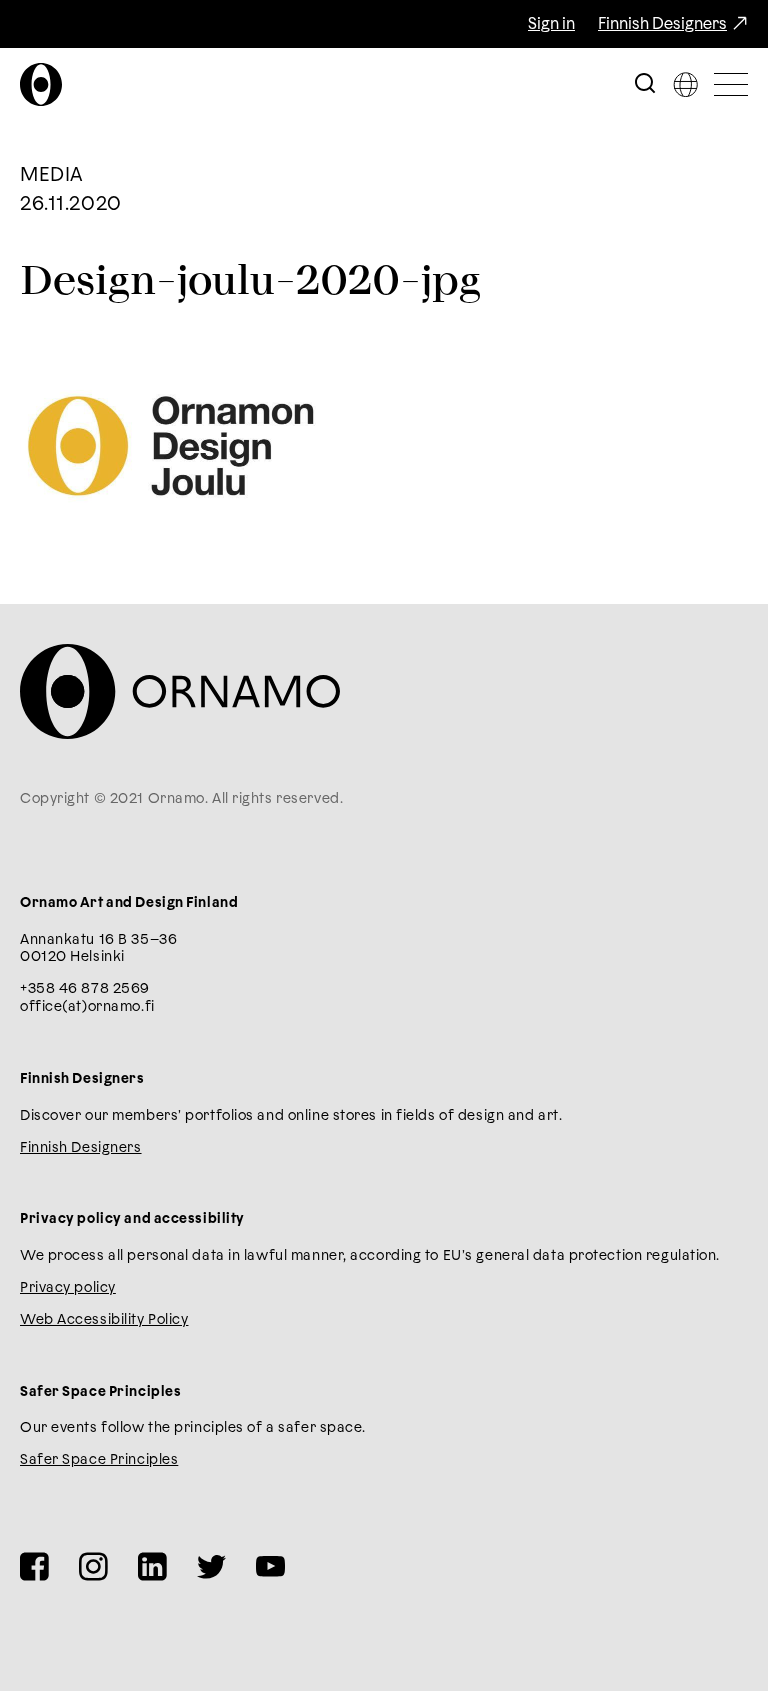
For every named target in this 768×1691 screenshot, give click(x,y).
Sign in (551, 24)
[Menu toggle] (731, 84)
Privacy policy (68, 1288)
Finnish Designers (662, 24)
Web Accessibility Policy (104, 1320)
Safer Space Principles (99, 1460)
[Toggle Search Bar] (645, 84)
